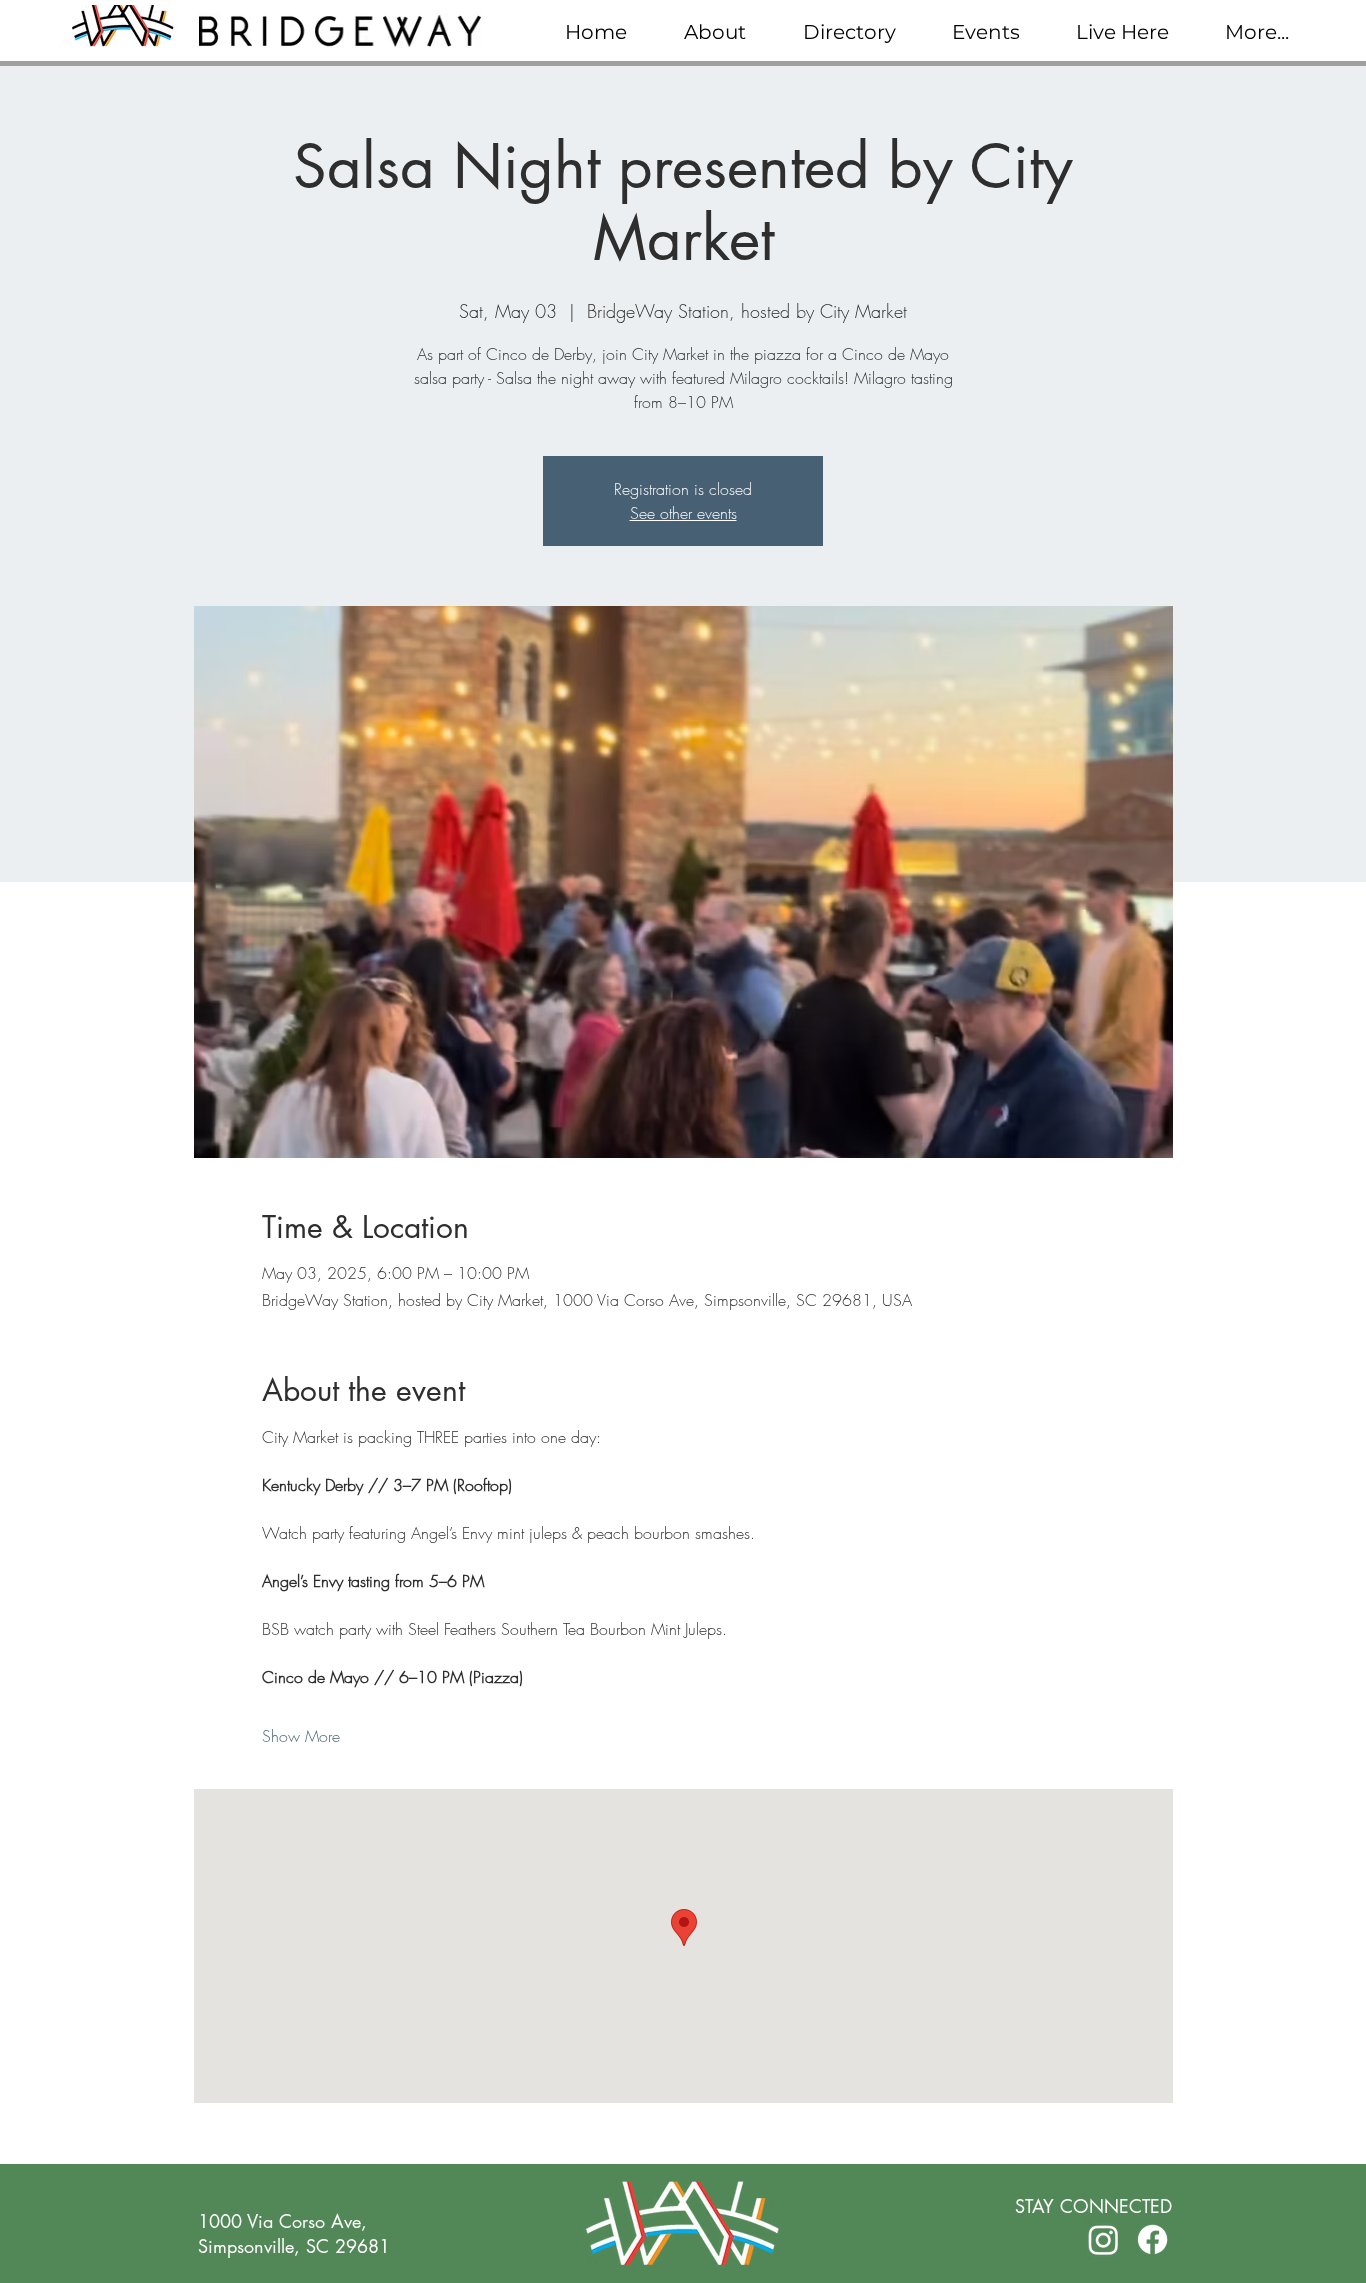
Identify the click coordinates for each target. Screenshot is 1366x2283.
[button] (714, 32)
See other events (683, 513)
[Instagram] (1103, 2239)
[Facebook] (1152, 2239)
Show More (301, 1736)
